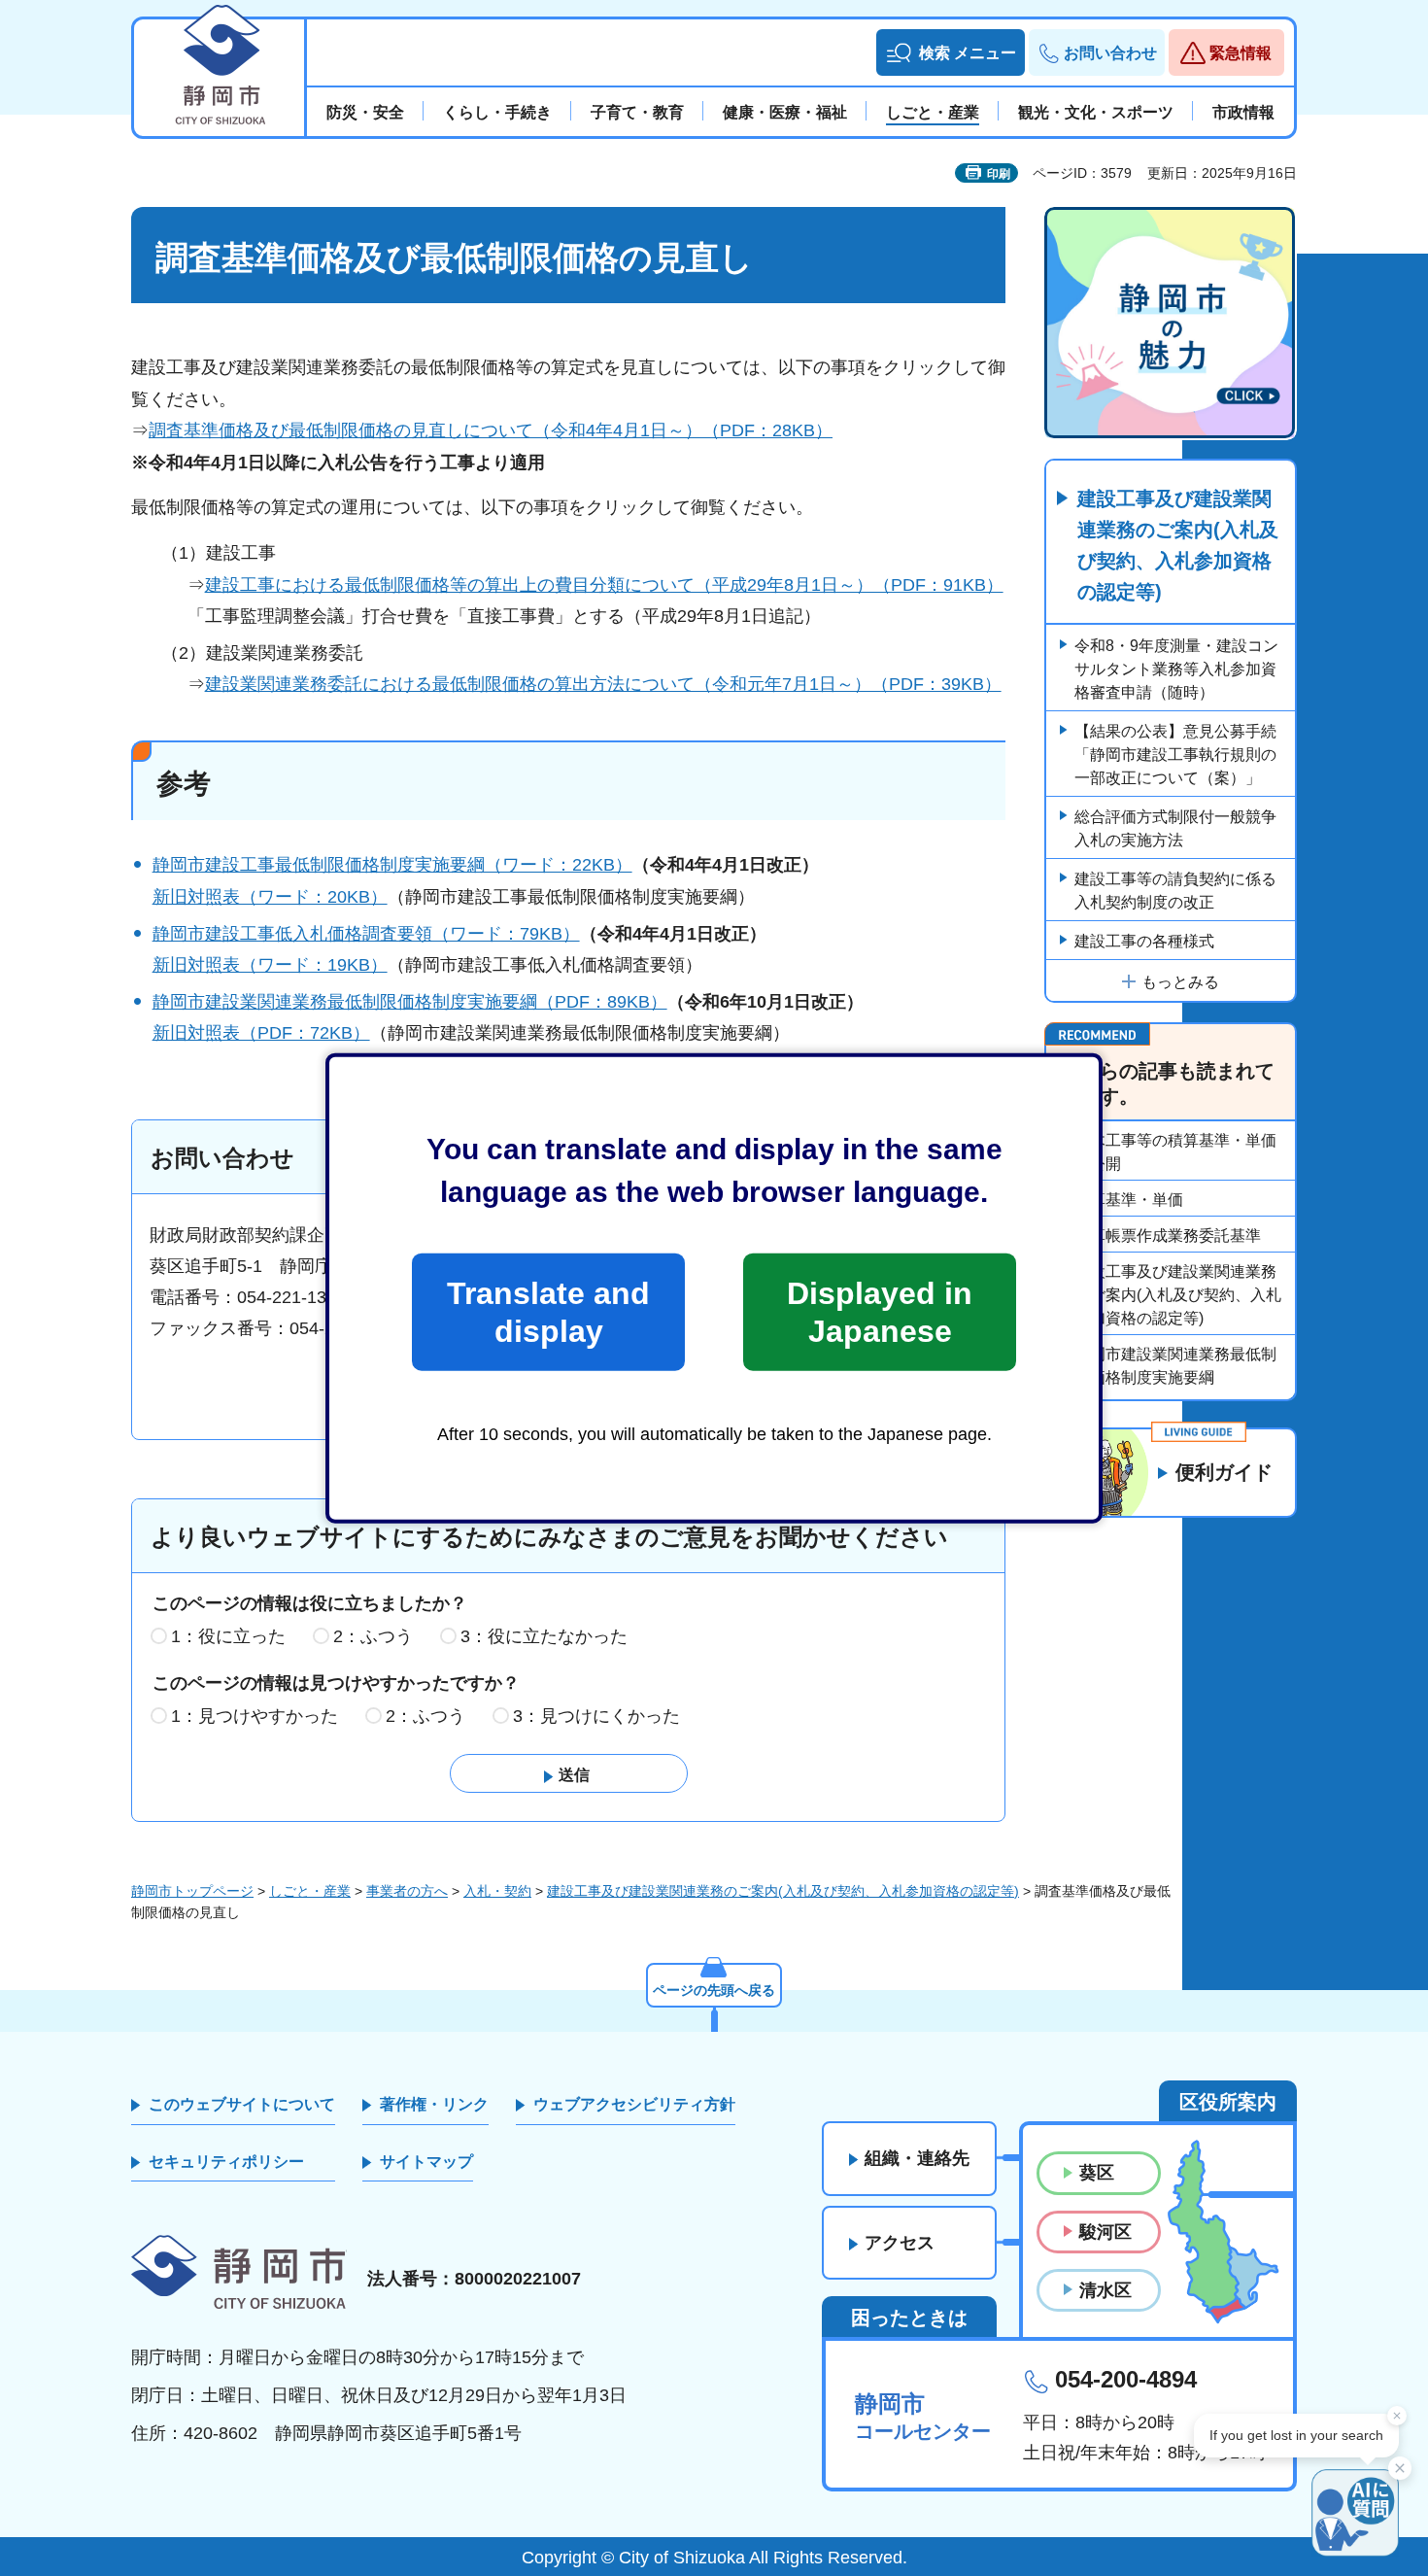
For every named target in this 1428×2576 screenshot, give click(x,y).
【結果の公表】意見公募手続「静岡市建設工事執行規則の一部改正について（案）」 (1175, 755)
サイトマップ (426, 2162)
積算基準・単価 (1129, 1200)
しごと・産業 (310, 1891)
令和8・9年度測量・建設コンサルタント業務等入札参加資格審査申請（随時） (1176, 669)
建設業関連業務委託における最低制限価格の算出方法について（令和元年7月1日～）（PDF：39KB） (603, 684)
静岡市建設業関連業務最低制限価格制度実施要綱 (1175, 1366)
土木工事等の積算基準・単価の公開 (1175, 1152)
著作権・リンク (434, 2104)
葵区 (1097, 2173)
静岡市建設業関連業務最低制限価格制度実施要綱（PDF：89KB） (410, 1002)
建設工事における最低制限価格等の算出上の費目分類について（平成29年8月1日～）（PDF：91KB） (604, 585)
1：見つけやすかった (255, 1716)
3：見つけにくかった (596, 1716)
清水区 (1105, 2290)
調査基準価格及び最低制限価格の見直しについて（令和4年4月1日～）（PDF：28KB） (491, 430)
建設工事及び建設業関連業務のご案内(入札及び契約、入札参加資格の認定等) (1178, 545)
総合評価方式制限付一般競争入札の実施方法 (1175, 828)
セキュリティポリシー (226, 2162)
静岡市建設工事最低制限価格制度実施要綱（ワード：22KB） (392, 865)
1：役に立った (228, 1636)
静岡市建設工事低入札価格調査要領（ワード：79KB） (366, 934)
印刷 (999, 174)
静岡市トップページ (192, 1891)
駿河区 (1105, 2232)
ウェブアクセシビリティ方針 (634, 2104)
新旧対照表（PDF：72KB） (261, 1033)
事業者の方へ (407, 1891)
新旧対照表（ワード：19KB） (270, 965)
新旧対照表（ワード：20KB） (270, 897)
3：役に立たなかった (544, 1636)
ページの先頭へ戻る (714, 1990)
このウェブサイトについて (242, 2104)
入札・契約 (497, 1891)
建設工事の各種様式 (1144, 941)
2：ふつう (373, 1636)
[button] (951, 52)
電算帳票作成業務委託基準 (1168, 1236)
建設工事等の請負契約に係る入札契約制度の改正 (1175, 891)
